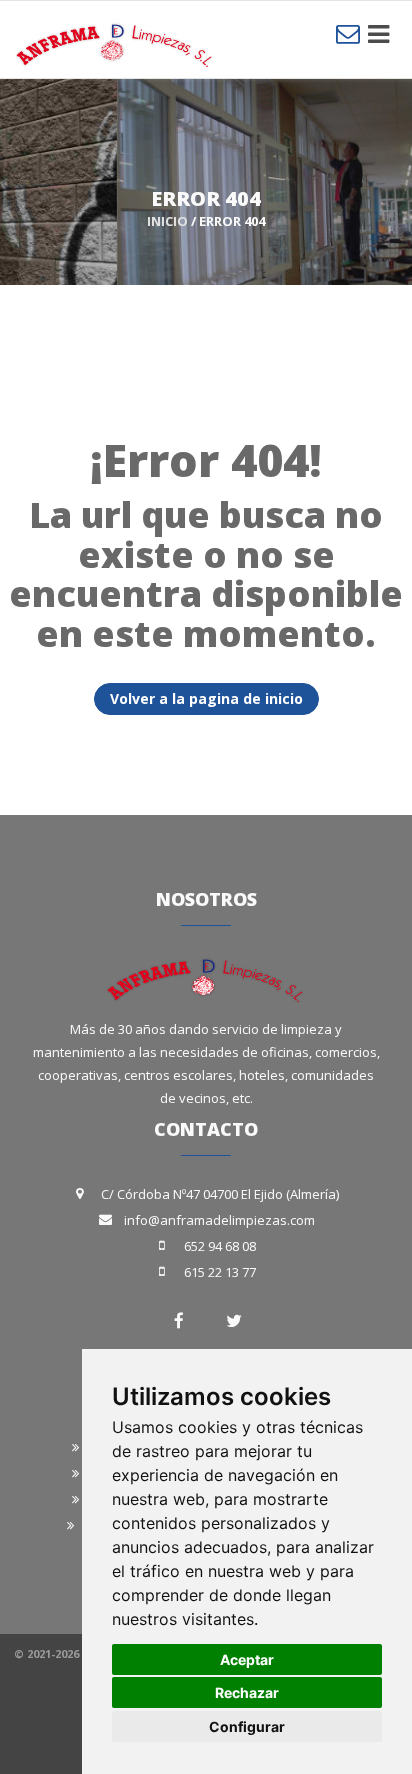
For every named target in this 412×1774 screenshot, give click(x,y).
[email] (348, 33)
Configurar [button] (247, 1726)
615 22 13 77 (220, 1272)
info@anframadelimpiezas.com (219, 1220)
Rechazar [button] (247, 1692)
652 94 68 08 (220, 1246)
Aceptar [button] (247, 1659)
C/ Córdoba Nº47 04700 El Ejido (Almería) (220, 1194)
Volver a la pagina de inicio (206, 698)
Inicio (167, 221)
